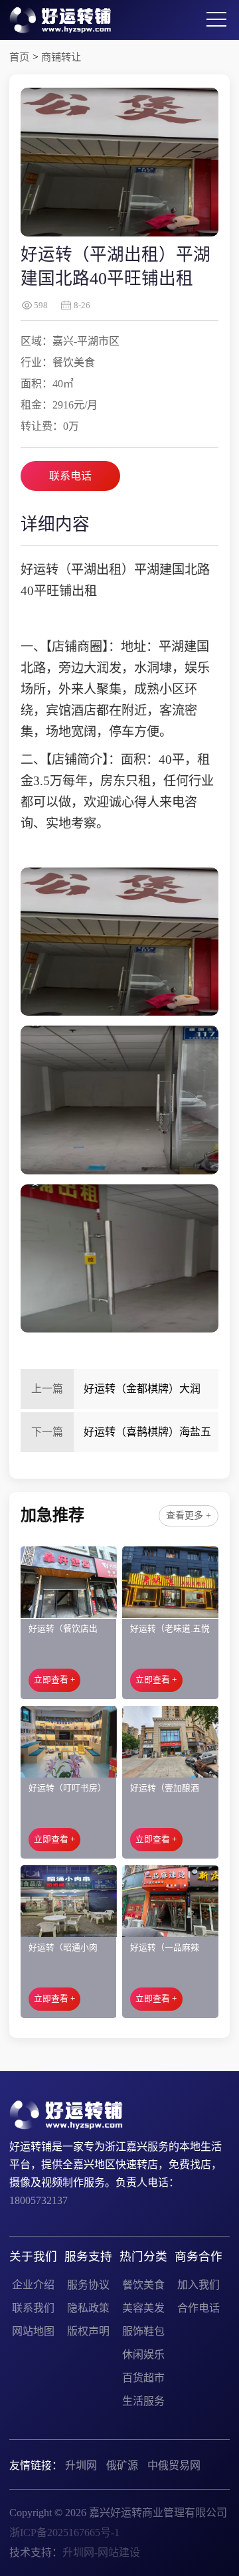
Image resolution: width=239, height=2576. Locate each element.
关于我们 (33, 2256)
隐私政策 (88, 2308)
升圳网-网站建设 (101, 2552)
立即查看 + (54, 1680)
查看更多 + (189, 1516)
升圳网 (81, 2465)
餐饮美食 (143, 2285)
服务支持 (88, 2256)
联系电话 (70, 476)
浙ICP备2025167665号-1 (64, 2532)
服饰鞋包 (143, 2331)
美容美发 (143, 2308)
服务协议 (88, 2285)
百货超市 (143, 2378)
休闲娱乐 (143, 2354)
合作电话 (199, 2308)
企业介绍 (33, 2285)
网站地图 (33, 2331)
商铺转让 (61, 57)
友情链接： (36, 2465)
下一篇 (47, 1432)
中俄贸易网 (174, 2465)
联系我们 (33, 2308)
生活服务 (143, 2401)
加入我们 (199, 2285)
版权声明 (88, 2331)
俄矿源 (122, 2465)
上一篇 (47, 1389)
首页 (19, 57)
